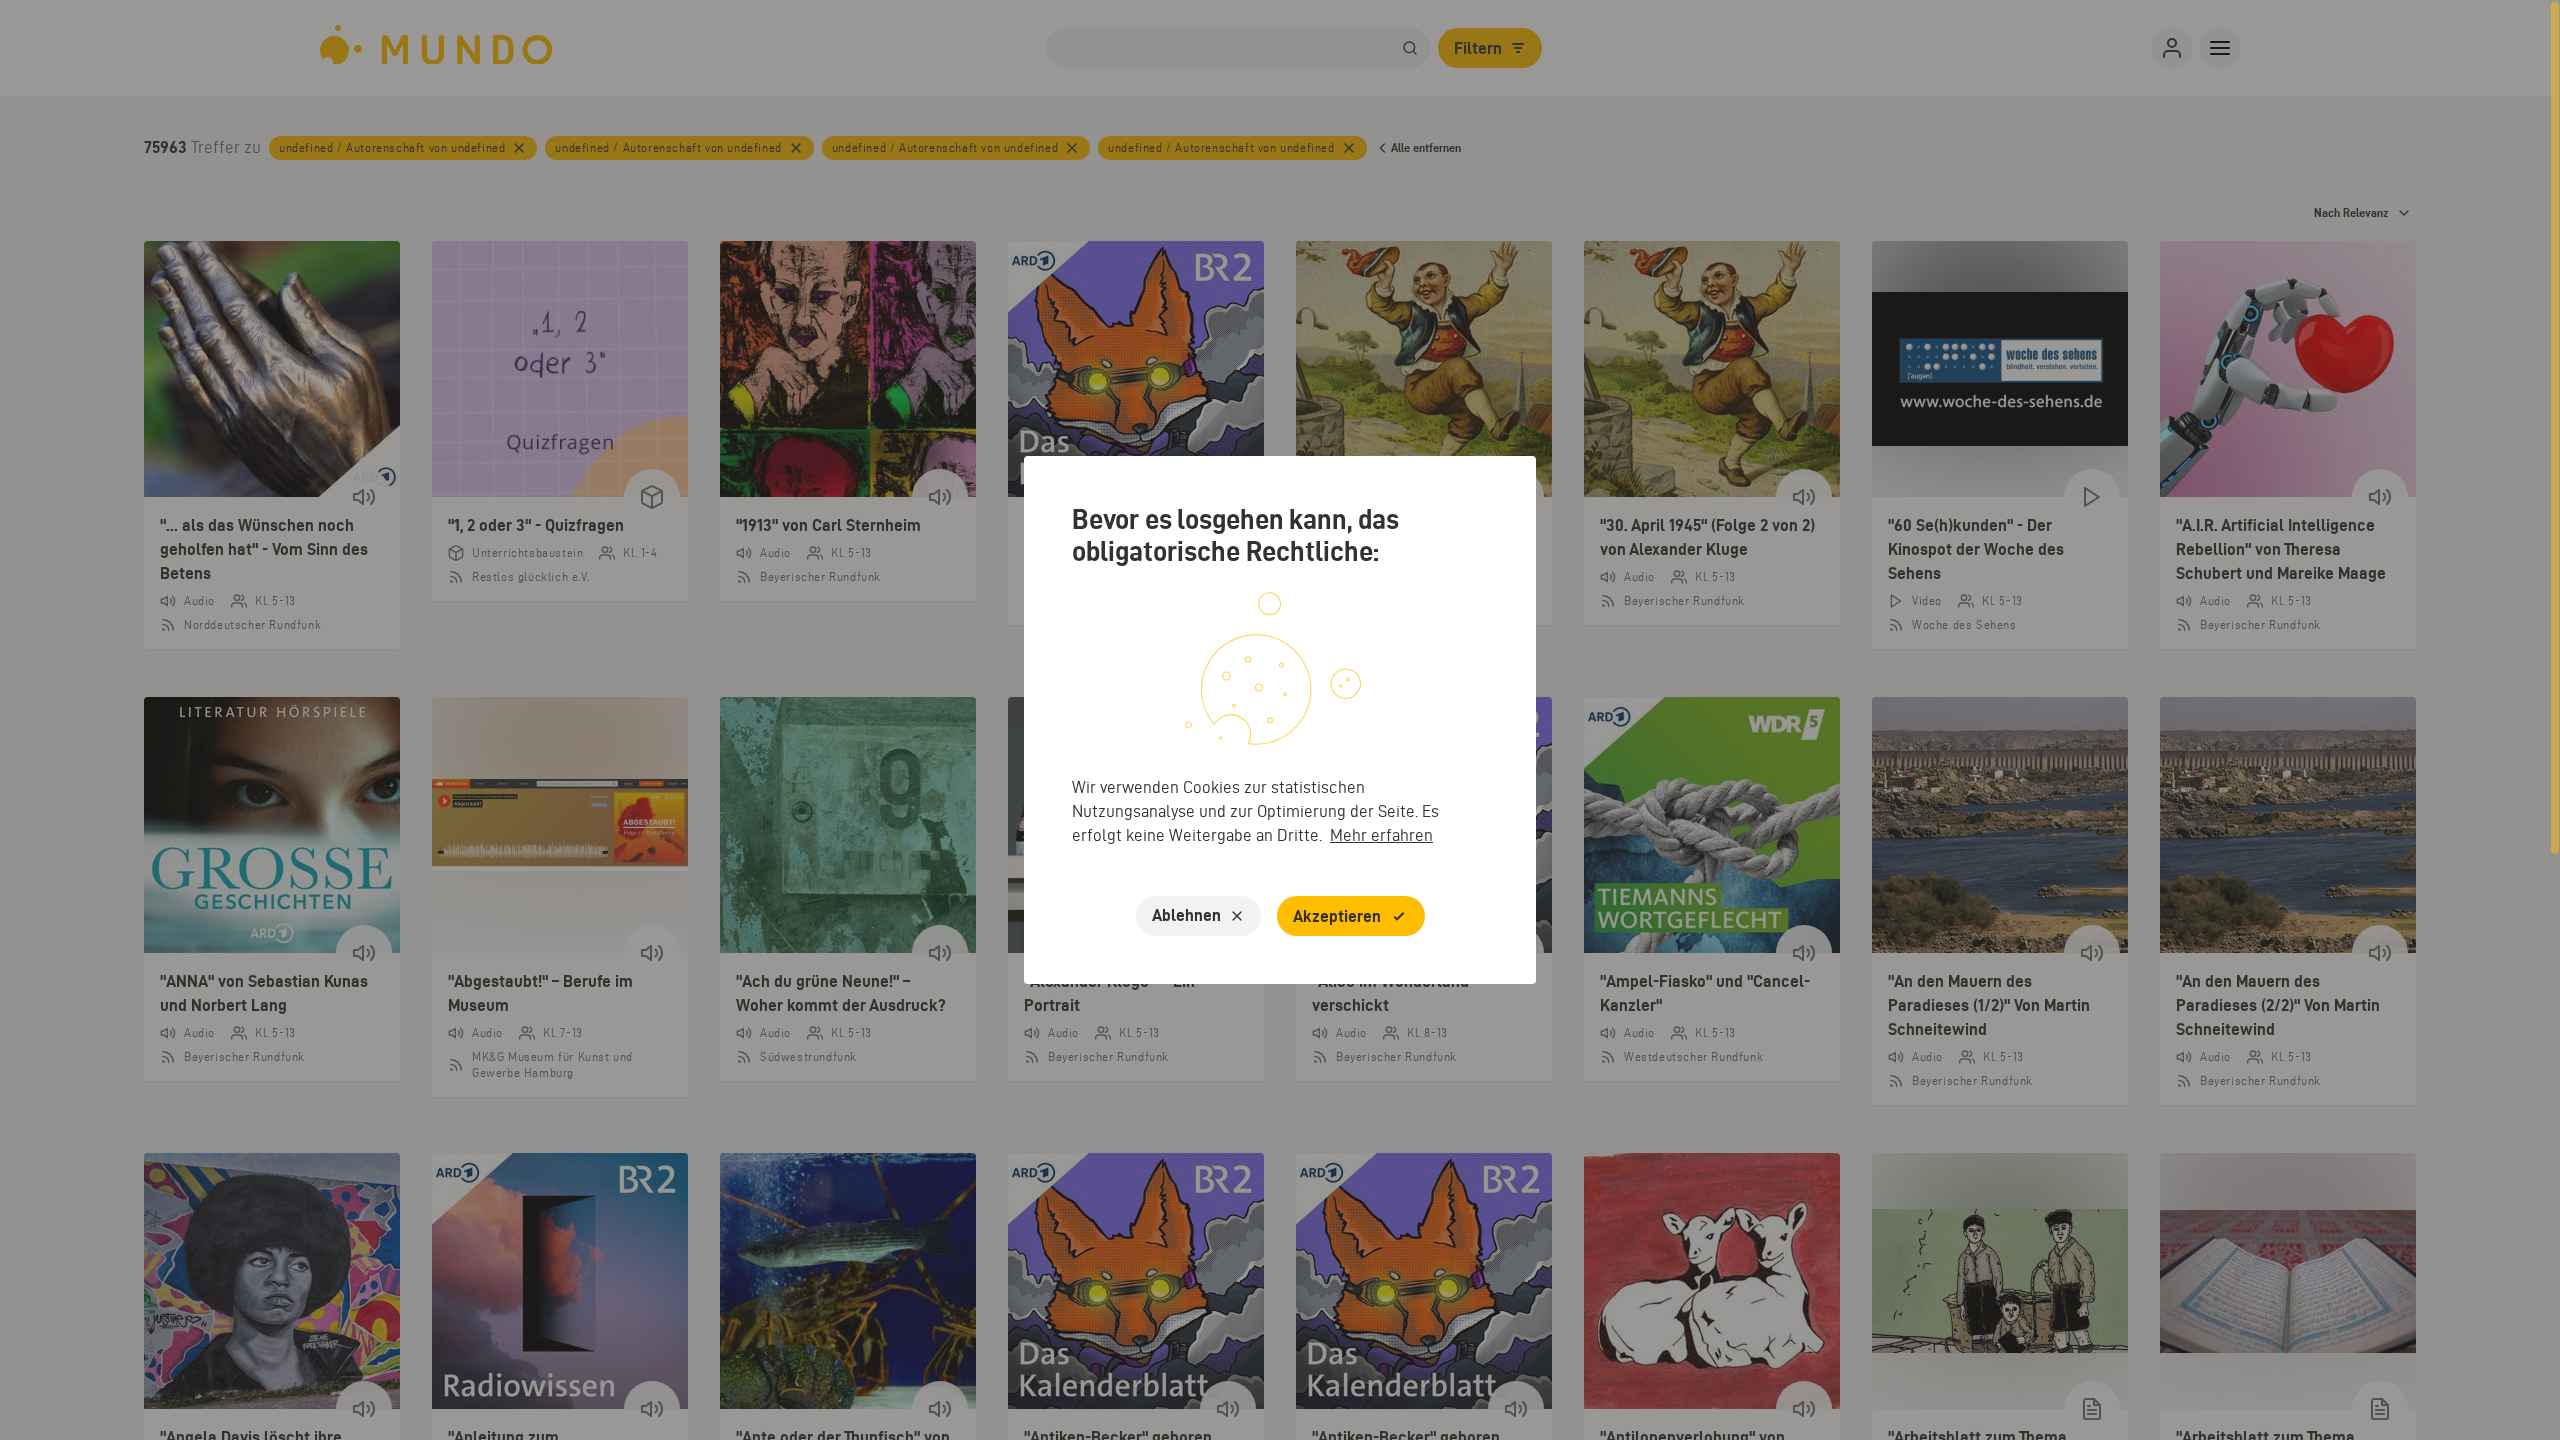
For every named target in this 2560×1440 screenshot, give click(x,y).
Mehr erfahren (1381, 835)
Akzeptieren (1337, 916)
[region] (1280, 720)
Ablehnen (1186, 915)
